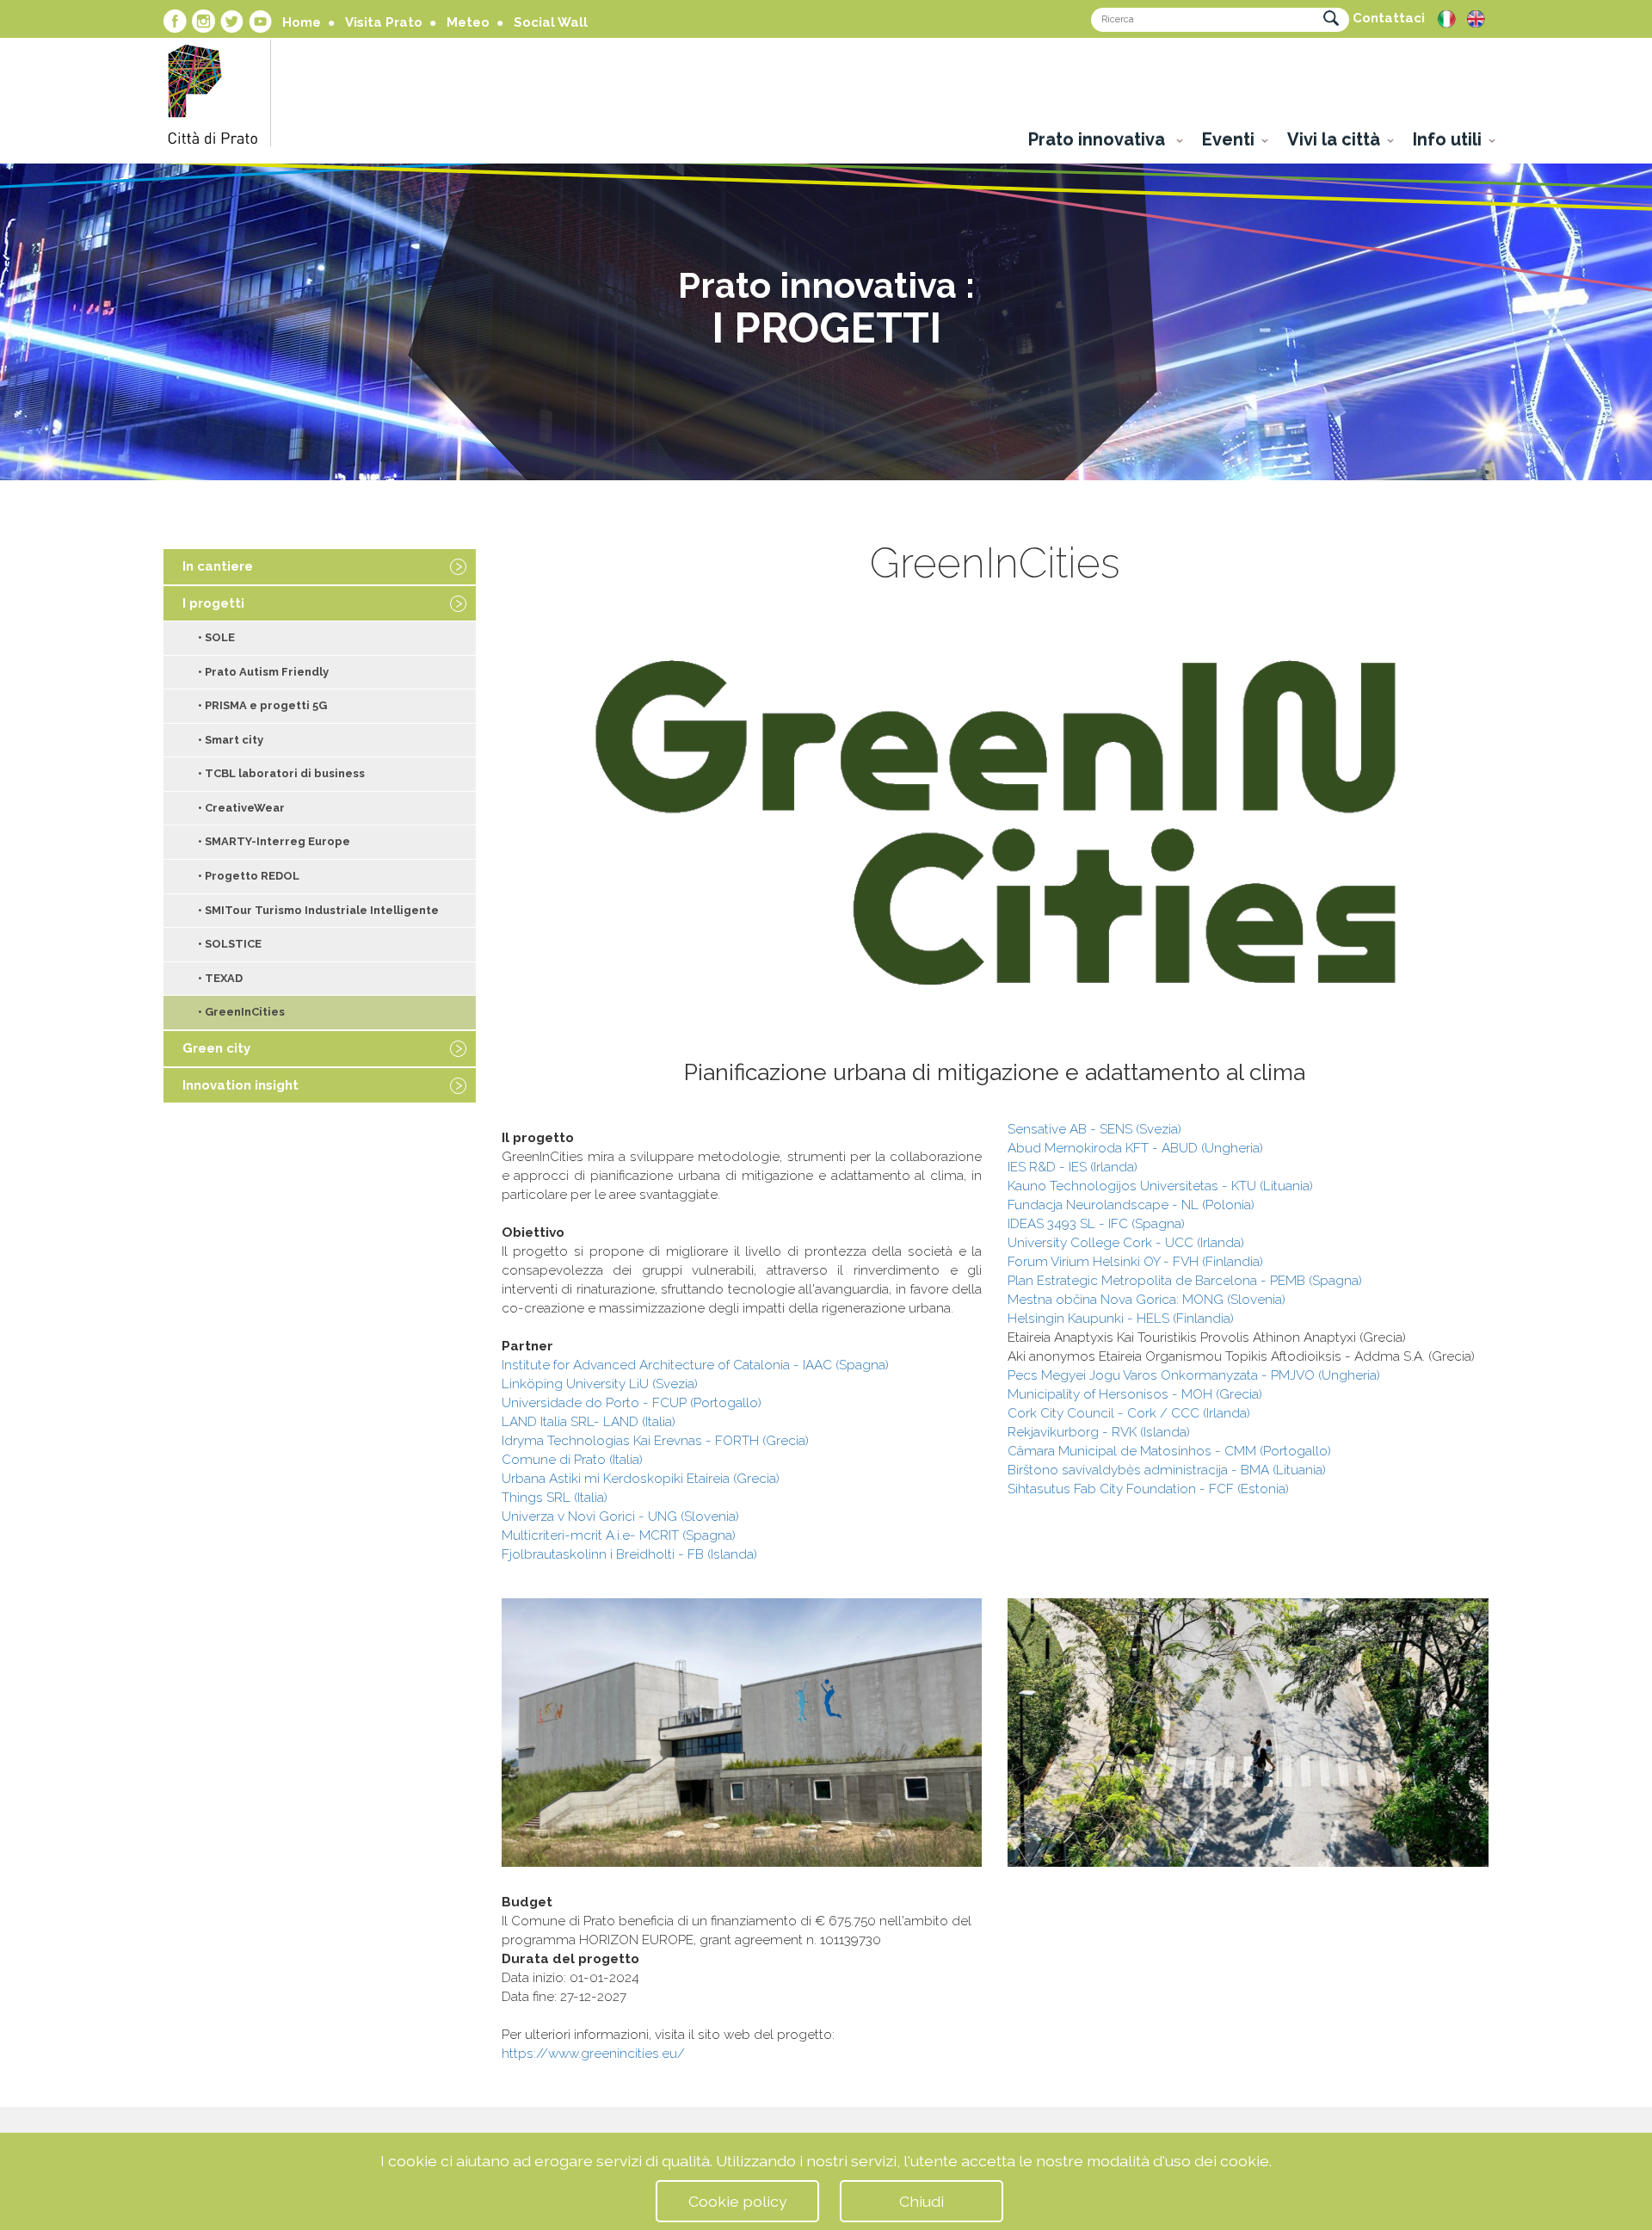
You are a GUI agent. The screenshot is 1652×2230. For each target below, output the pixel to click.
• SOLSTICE (230, 944)
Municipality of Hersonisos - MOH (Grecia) (1135, 1394)
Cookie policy (738, 2201)
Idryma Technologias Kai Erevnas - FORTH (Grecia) (655, 1441)
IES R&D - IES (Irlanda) (1073, 1167)
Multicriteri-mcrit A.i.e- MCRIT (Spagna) (619, 1535)
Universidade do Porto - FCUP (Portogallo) (632, 1403)
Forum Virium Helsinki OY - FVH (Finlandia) (1135, 1262)
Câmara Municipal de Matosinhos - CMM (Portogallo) (1169, 1451)
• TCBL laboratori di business (281, 773)
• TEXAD (220, 978)
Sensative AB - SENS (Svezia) (1094, 1129)
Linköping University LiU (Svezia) (600, 1384)
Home (302, 22)
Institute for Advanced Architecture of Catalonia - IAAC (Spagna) (695, 1365)
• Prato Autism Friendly (263, 672)
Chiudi (922, 2201)
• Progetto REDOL (249, 876)
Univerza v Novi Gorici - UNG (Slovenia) (620, 1517)
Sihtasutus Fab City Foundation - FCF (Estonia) (1148, 1489)
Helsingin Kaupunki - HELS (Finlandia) (1121, 1319)
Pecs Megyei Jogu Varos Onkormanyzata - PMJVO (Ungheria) (1194, 1375)
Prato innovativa (1099, 139)
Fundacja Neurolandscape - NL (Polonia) (1131, 1205)
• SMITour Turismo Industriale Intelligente (318, 910)
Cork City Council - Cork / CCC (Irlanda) (1129, 1413)
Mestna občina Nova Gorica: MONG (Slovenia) (1147, 1300)
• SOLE (216, 637)
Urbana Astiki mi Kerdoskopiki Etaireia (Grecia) (641, 1479)
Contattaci (1389, 18)
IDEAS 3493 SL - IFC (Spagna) (1096, 1224)
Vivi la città (1334, 139)
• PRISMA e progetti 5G (262, 705)
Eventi (1228, 139)
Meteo (468, 22)
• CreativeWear (241, 808)
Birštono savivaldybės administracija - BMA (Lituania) (1167, 1470)
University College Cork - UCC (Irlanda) (1126, 1243)
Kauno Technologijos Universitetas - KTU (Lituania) (1160, 1186)
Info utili (1447, 139)
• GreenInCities (241, 1012)
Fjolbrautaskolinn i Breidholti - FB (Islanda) (629, 1554)
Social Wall (551, 22)
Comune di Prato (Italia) (572, 1460)
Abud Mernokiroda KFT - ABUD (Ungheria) (1135, 1148)
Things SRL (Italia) (555, 1498)
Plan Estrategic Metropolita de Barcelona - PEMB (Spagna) (1185, 1281)
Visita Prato (384, 22)
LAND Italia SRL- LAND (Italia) (589, 1422)
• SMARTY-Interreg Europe (274, 841)
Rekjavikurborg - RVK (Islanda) (1099, 1432)
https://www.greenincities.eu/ (593, 2054)
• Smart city (231, 740)
